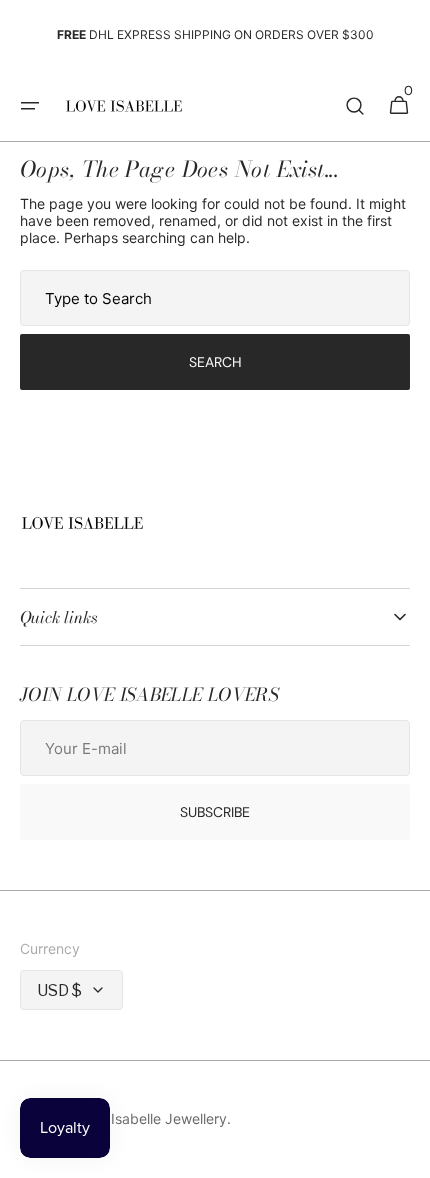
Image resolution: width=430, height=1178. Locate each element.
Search (215, 362)
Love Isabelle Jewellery (151, 1118)
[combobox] (215, 298)
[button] (30, 106)
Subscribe (215, 812)
